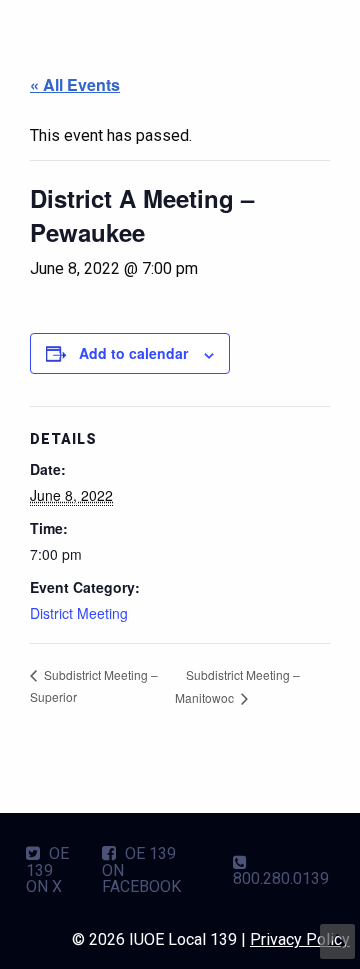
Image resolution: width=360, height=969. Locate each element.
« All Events (75, 84)
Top (337, 941)
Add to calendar (133, 353)
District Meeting (79, 613)
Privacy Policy (300, 939)
